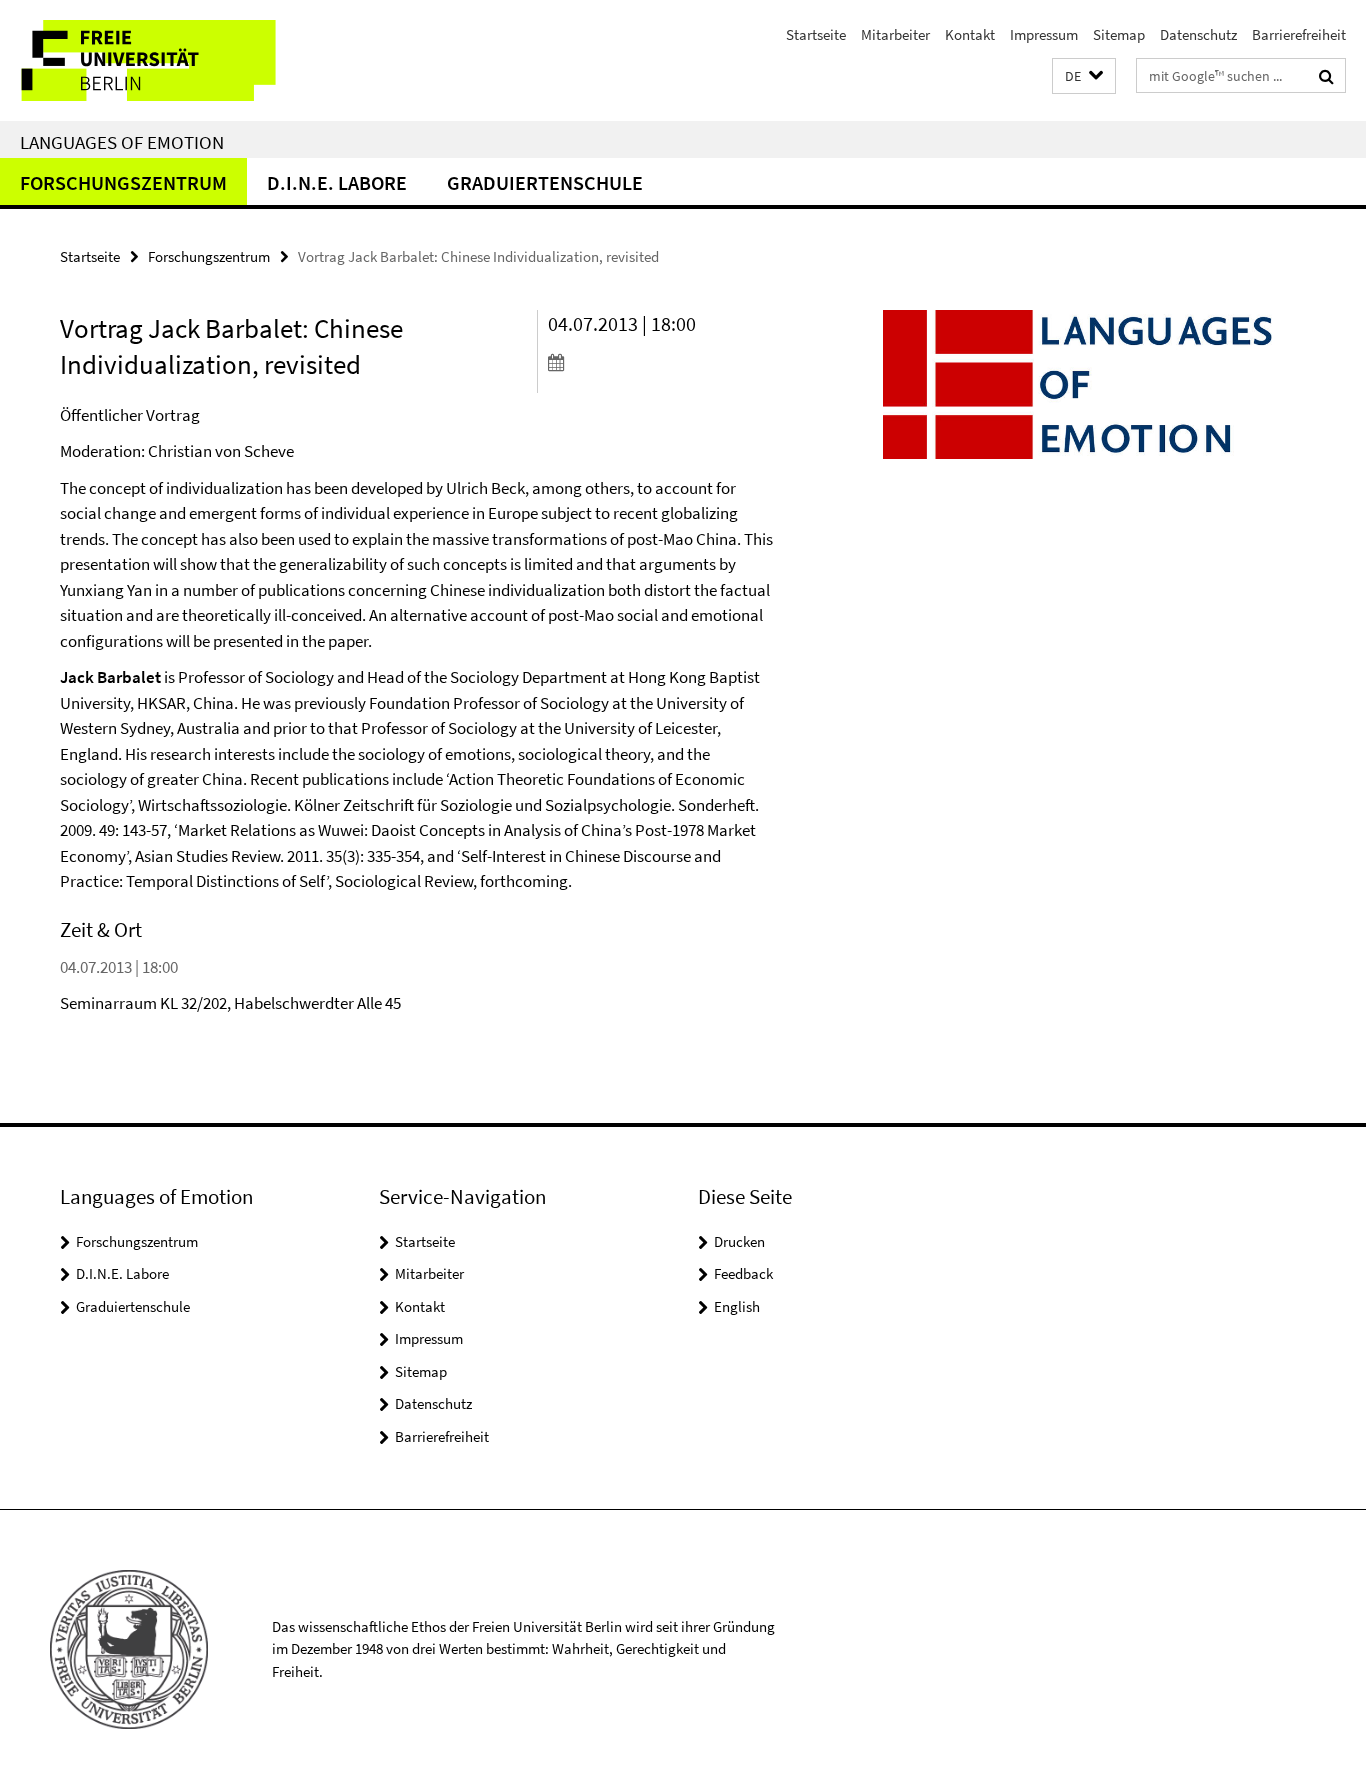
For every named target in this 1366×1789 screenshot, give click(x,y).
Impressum (1044, 34)
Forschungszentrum (123, 182)
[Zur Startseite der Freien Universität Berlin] (167, 60)
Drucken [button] (739, 1241)
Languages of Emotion (122, 142)
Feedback (743, 1273)
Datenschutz (1198, 34)
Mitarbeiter (895, 34)
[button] (1084, 76)
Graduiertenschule (545, 182)
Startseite (816, 34)
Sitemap (1119, 34)
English (737, 1306)
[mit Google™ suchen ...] (1326, 76)
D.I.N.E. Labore (337, 182)
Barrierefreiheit (1299, 34)
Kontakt (970, 34)
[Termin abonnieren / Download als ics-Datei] (661, 362)
